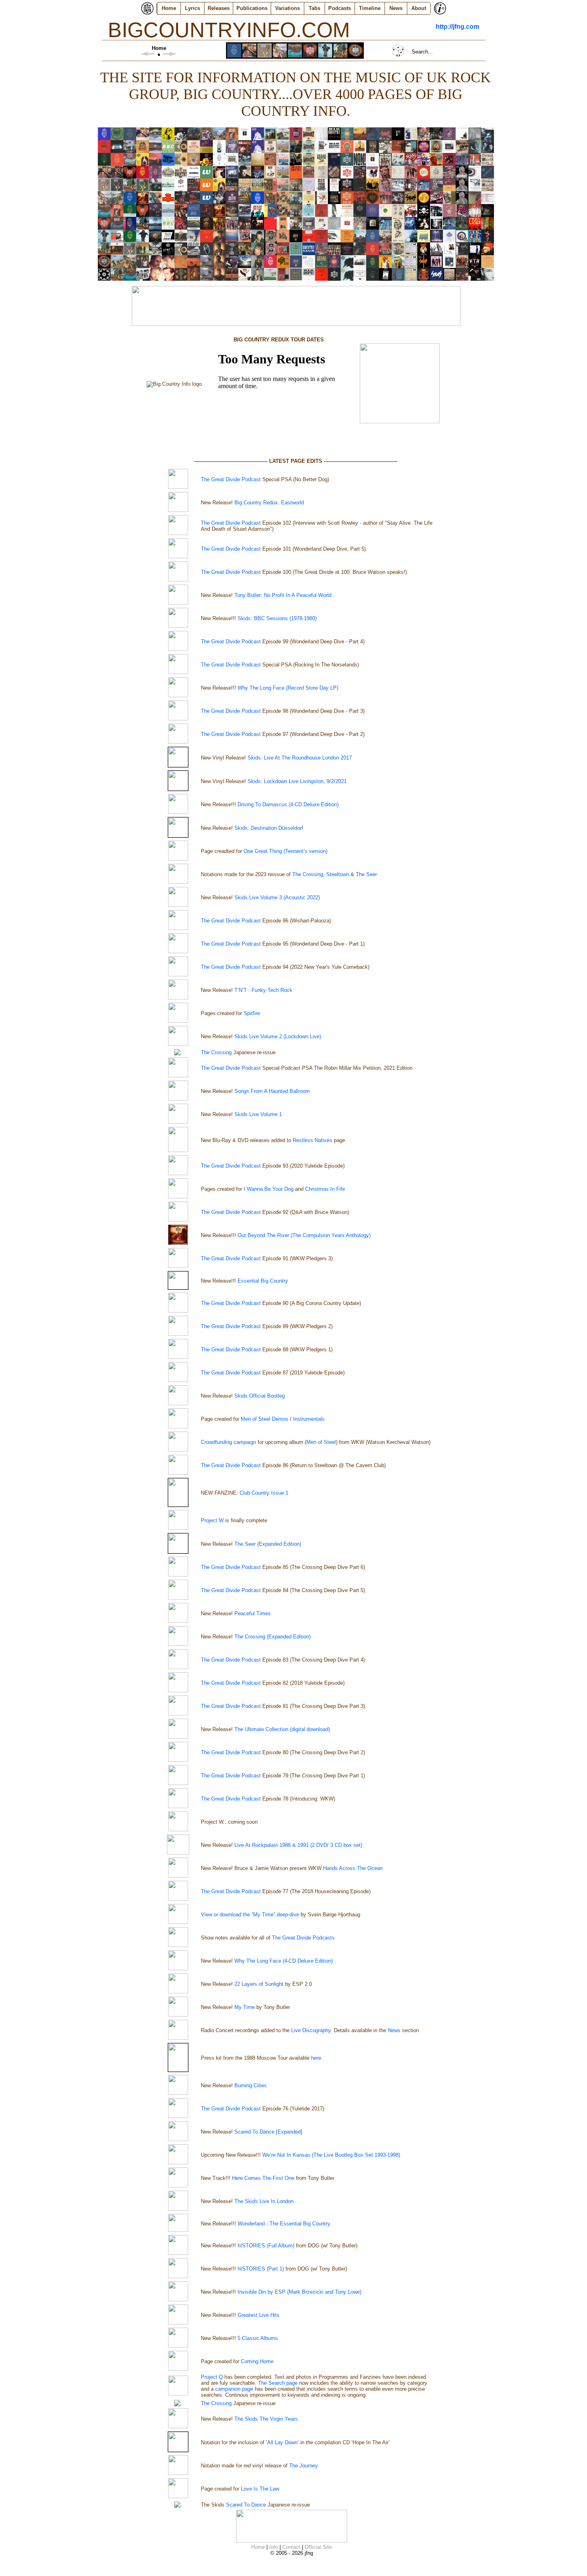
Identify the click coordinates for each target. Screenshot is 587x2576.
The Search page (278, 2383)
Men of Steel (321, 1442)
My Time (245, 2007)
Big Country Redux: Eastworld (269, 503)
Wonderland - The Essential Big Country (284, 2224)
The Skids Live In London (264, 2201)
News (396, 8)
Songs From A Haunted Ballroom (272, 1091)
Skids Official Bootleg (260, 1396)
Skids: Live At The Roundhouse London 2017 (300, 758)
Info (274, 2547)
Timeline (370, 8)
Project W (212, 1520)
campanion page (234, 2389)
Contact (291, 2547)
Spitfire (252, 1013)
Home (169, 8)
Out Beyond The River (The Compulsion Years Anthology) (304, 1235)
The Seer (366, 874)
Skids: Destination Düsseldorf (269, 828)
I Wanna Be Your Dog (269, 1189)
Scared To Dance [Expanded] (268, 2132)
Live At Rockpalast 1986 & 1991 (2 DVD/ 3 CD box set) (298, 1845)
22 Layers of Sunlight (259, 1984)
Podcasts (340, 8)
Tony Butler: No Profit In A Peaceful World (283, 595)
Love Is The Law (260, 2489)
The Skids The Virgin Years (266, 2419)
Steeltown (338, 874)
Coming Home (257, 2361)
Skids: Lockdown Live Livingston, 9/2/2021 (297, 781)
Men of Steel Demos (265, 1419)
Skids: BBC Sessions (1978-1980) (277, 618)
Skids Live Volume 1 (258, 1114)
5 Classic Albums (258, 2338)
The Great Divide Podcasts (303, 1938)
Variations (288, 8)
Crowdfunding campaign (228, 1442)
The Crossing (308, 874)
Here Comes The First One (263, 2178)
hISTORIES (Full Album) (266, 2246)
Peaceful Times (253, 1613)
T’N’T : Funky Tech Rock (263, 990)
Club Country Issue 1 (264, 1493)
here (316, 2058)
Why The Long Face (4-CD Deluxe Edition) (284, 1961)
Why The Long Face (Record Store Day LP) (288, 688)
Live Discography (311, 2030)
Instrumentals (309, 1419)
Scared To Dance (245, 2505)
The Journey (303, 2466)
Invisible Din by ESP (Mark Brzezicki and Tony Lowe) (299, 2292)
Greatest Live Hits (259, 2315)
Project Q (212, 2377)
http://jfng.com (457, 27)
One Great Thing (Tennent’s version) (286, 851)
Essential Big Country (263, 1281)
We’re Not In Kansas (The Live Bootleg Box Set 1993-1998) (331, 2155)
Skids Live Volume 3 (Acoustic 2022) (277, 897)
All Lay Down (282, 2442)
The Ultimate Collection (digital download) (282, 1729)
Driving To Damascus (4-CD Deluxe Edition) (288, 804)
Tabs (314, 8)
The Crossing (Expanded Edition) (273, 1637)
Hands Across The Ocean (353, 1868)
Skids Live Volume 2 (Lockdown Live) (278, 1036)
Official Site (318, 2547)
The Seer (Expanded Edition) (268, 1544)
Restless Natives (312, 1140)
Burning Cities (251, 2085)
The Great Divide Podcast (231, 479)
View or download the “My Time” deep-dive (250, 1915)
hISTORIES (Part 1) (261, 2269)
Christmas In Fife (325, 1189)
